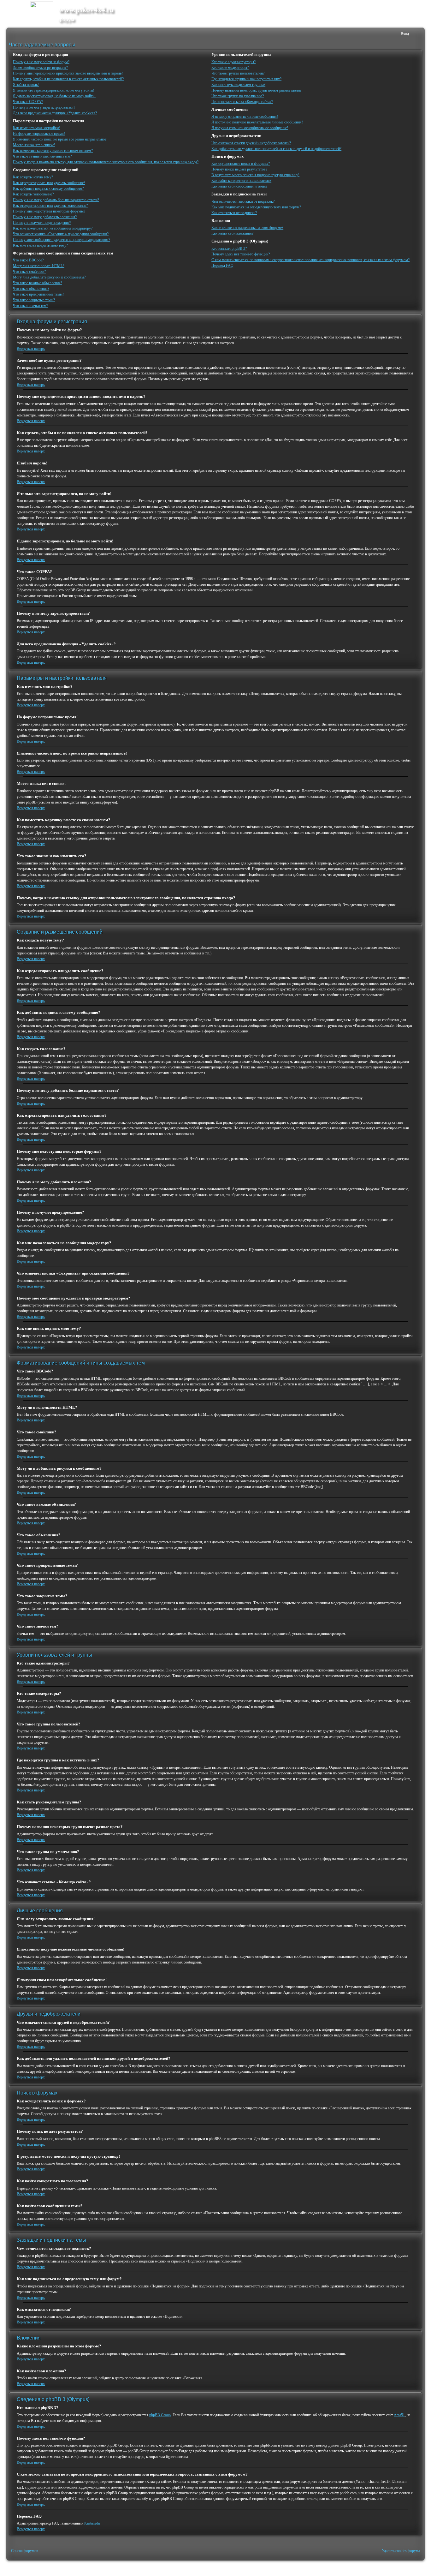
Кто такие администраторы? (233, 62)
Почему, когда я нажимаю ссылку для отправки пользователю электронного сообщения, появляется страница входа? (106, 162)
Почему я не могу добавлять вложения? (45, 217)
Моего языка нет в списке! (34, 145)
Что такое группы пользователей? (238, 73)
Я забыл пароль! (26, 85)
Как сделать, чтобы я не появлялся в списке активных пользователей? (68, 79)
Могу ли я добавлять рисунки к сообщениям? (49, 277)
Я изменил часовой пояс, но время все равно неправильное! (60, 139)
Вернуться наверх (31, 349)
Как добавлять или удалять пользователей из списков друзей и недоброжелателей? (276, 149)
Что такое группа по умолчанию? (238, 96)
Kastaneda (92, 2523)
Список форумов (25, 2551)
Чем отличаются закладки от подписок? (243, 201)
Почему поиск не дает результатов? (239, 169)
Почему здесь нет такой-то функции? (241, 254)
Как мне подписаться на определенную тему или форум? (256, 207)
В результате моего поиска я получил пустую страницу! (255, 175)
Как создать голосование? (33, 194)
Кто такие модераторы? (230, 68)
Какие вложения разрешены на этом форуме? (247, 228)
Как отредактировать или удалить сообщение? (49, 183)
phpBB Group (160, 2415)
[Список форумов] (13, 34)
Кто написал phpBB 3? (229, 248)
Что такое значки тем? (30, 306)
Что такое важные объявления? (38, 283)
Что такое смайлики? (29, 272)
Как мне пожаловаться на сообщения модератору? (53, 228)
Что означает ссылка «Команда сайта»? (242, 102)
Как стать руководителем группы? (238, 85)
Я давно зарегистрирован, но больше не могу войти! (54, 96)
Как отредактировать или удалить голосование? (50, 206)
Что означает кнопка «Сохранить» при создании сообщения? (61, 234)
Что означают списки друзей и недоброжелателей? (251, 143)
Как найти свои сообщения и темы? (239, 186)
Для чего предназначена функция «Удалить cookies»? (55, 113)
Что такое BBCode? (28, 260)
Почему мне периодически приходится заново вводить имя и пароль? (68, 73)
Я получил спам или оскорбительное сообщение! (250, 128)
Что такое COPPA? (28, 102)
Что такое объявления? (31, 289)
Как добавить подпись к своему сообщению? (48, 188)
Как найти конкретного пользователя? (241, 181)
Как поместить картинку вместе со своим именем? (53, 151)
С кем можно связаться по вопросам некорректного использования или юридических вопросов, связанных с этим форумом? (310, 260)
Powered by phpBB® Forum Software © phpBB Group (413, 2568)
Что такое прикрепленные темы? (38, 294)
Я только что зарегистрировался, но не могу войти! (53, 90)
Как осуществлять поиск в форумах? (241, 164)
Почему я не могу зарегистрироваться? (44, 107)
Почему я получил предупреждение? (42, 223)
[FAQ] (386, 34)
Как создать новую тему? (33, 177)
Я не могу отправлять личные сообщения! (245, 117)
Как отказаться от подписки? (234, 213)
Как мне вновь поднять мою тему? (40, 245)
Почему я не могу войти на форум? (41, 62)
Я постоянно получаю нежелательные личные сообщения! (257, 122)
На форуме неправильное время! (39, 134)
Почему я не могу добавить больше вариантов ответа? (56, 200)
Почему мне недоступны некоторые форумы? (49, 211)
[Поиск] (376, 34)
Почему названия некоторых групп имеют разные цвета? (256, 90)
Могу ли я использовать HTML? (39, 266)
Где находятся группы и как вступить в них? (246, 79)
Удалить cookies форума (401, 2551)
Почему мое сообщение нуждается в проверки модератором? (62, 240)
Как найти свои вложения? (232, 233)
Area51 (399, 2415)
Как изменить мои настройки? (37, 128)
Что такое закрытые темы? (34, 300)
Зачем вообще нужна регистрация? (40, 68)
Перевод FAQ (222, 266)
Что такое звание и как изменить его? (42, 156)
